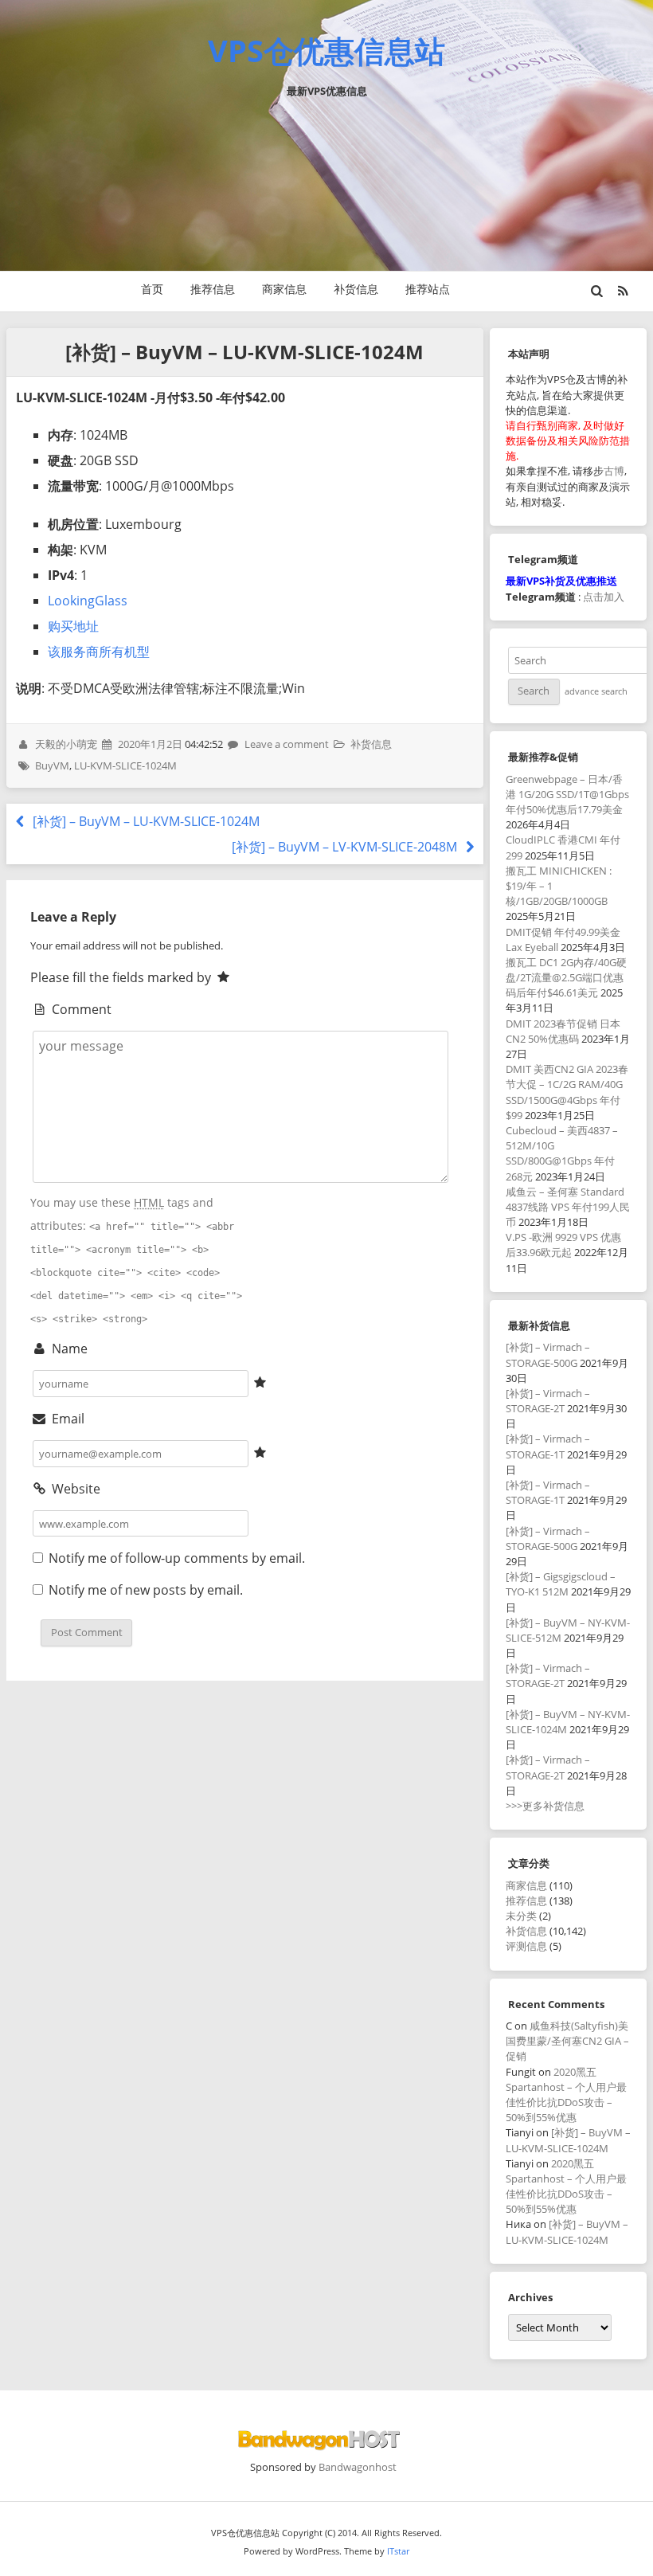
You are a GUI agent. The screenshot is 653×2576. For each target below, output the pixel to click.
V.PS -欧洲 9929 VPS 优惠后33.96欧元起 (563, 1245)
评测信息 (526, 1946)
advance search (596, 691)
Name (68, 1349)
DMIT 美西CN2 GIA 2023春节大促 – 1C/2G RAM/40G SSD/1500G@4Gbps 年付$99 (567, 1092)
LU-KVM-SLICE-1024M (125, 765)
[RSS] (623, 291)
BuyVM (52, 765)
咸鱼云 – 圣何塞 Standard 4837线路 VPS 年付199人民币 (568, 1207)
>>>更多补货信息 (545, 1806)
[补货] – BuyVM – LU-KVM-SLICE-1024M (144, 821)
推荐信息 (213, 289)
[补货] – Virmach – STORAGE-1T (548, 1446)
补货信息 (356, 289)
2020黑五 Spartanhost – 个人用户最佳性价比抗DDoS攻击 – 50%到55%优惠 (566, 2095)
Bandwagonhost (358, 2467)
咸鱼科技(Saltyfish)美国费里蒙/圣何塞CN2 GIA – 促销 (567, 2041)
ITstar (398, 2551)
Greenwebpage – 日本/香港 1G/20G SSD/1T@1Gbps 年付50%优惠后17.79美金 (567, 794)
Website (74, 1489)
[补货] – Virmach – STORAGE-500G (548, 1355)
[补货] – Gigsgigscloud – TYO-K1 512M (561, 1584)
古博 (614, 471)
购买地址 (73, 626)
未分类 (521, 1916)
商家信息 (284, 289)
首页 (152, 289)
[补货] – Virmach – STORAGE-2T (548, 1401)
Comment (80, 1009)
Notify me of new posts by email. (146, 1590)
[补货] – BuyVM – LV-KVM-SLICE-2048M (346, 847)
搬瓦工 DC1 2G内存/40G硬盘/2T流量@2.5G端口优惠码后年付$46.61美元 (566, 977)
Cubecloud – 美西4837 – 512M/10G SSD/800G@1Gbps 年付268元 (562, 1153)
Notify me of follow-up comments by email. (177, 1558)
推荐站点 (428, 289)
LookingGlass (88, 601)
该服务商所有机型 (99, 652)
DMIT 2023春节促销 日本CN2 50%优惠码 (563, 1031)
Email (66, 1419)
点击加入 (604, 597)
